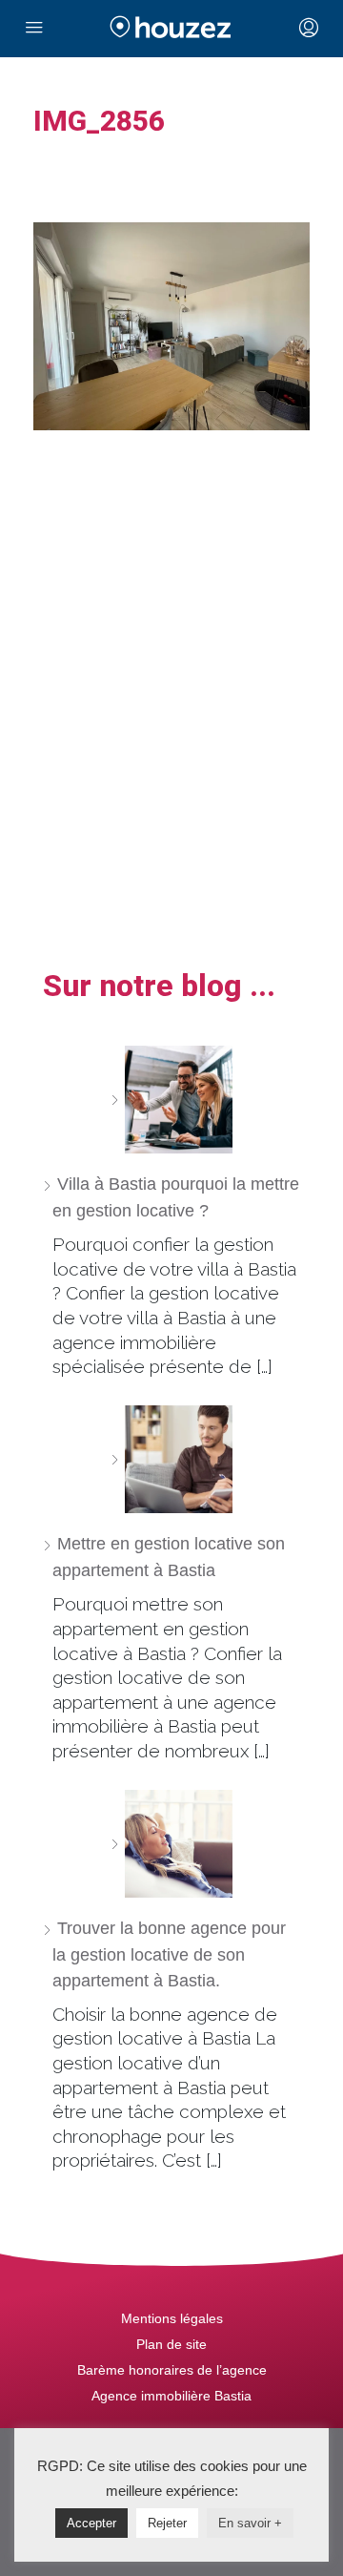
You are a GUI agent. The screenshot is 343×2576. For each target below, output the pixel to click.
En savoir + (250, 2523)
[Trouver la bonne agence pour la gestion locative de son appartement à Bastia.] (171, 1844)
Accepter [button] (91, 2523)
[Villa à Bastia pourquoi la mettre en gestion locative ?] (171, 1100)
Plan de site (171, 2344)
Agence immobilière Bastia (171, 2396)
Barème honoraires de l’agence (172, 2370)
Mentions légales (172, 2318)
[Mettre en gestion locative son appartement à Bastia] (171, 1459)
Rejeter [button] (167, 2523)
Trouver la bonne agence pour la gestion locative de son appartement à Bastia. (169, 1954)
